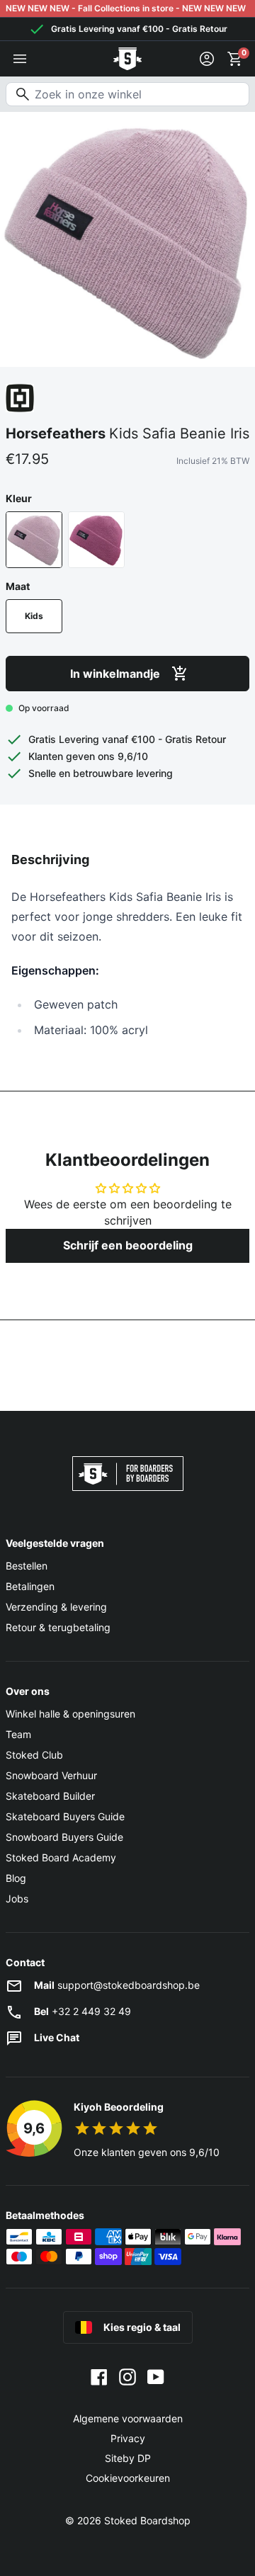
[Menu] (20, 59)
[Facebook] (99, 2376)
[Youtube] (156, 2376)
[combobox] (127, 94)
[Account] (207, 59)
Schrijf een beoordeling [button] (128, 1245)
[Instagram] (127, 2376)
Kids (34, 616)
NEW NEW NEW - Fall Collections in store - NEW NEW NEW (126, 8)
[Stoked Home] (127, 59)
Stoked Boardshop (147, 2520)
